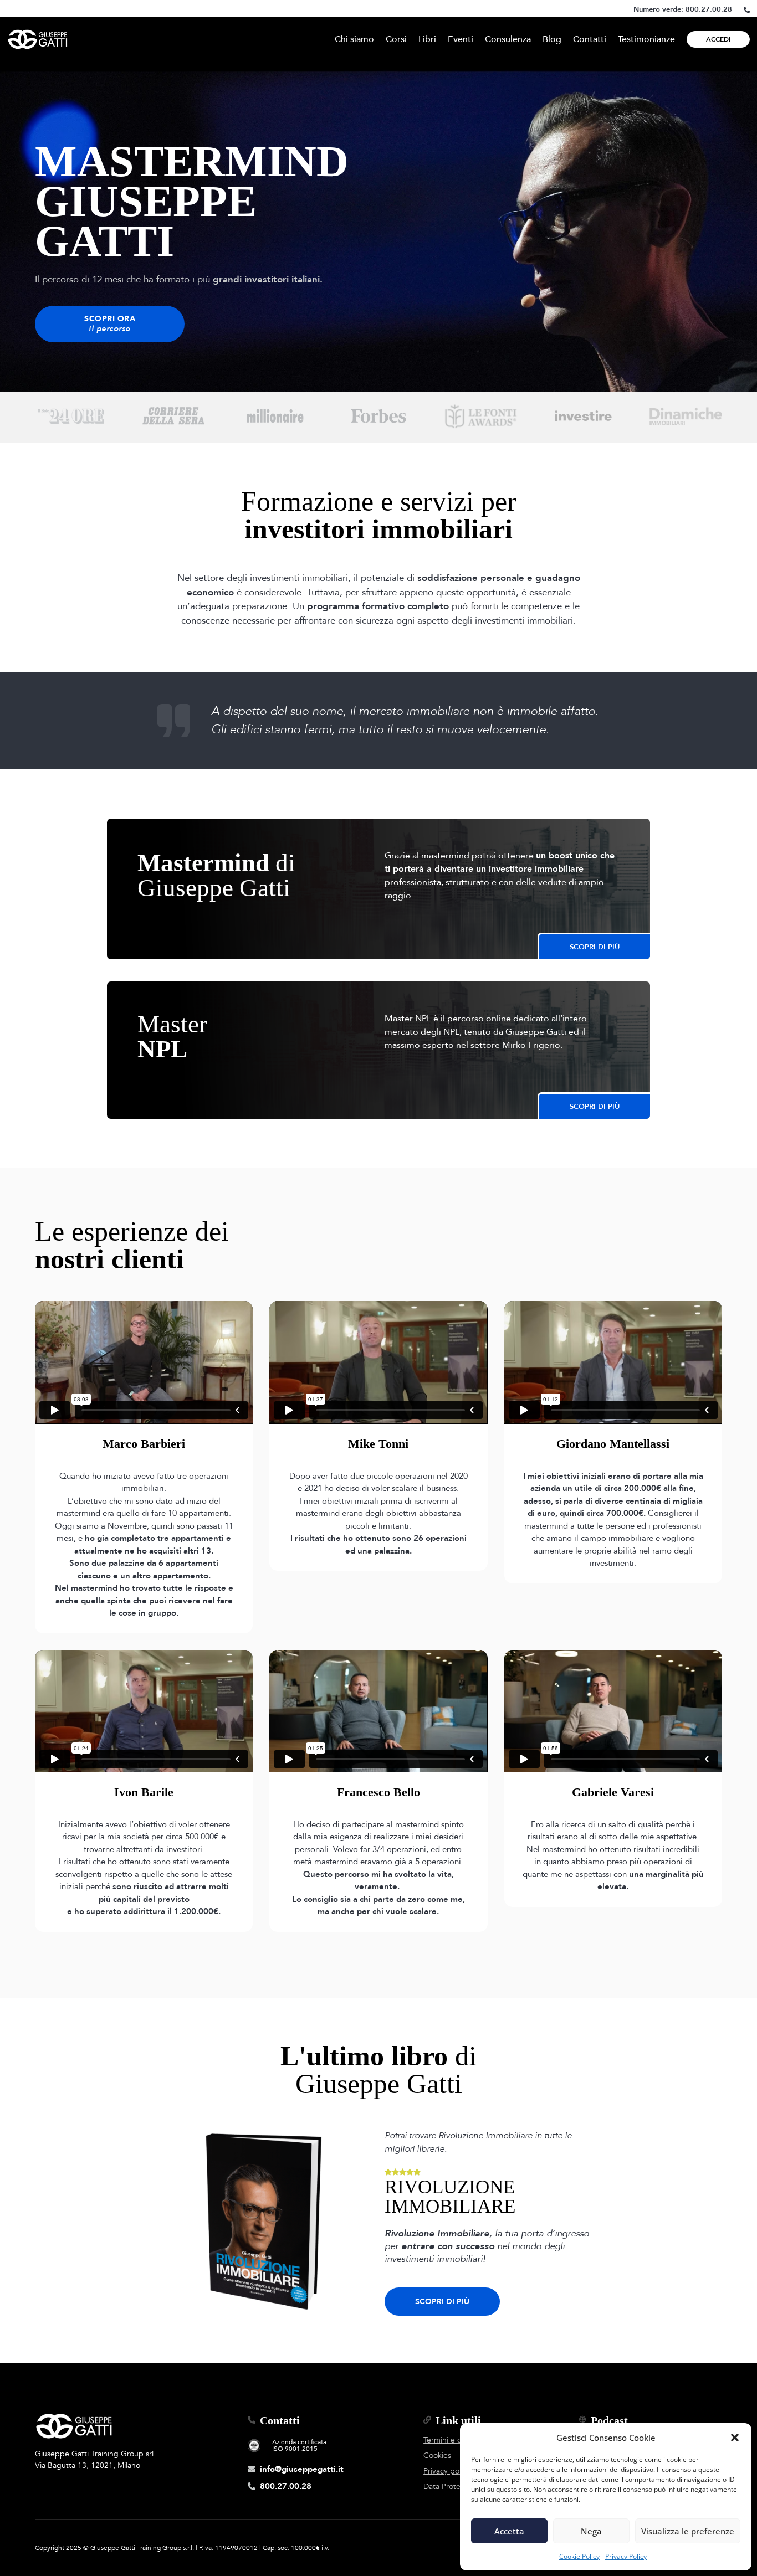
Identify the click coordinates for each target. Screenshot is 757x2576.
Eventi (461, 39)
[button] (735, 2438)
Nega (591, 2531)
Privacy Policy (626, 2556)
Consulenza (508, 39)
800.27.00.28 (709, 9)
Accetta (509, 2531)
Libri (427, 39)
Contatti (590, 39)
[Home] (38, 39)
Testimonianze (646, 39)
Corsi (396, 39)
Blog (552, 39)
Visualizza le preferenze (688, 2531)
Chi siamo (354, 39)
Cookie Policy (579, 2556)
